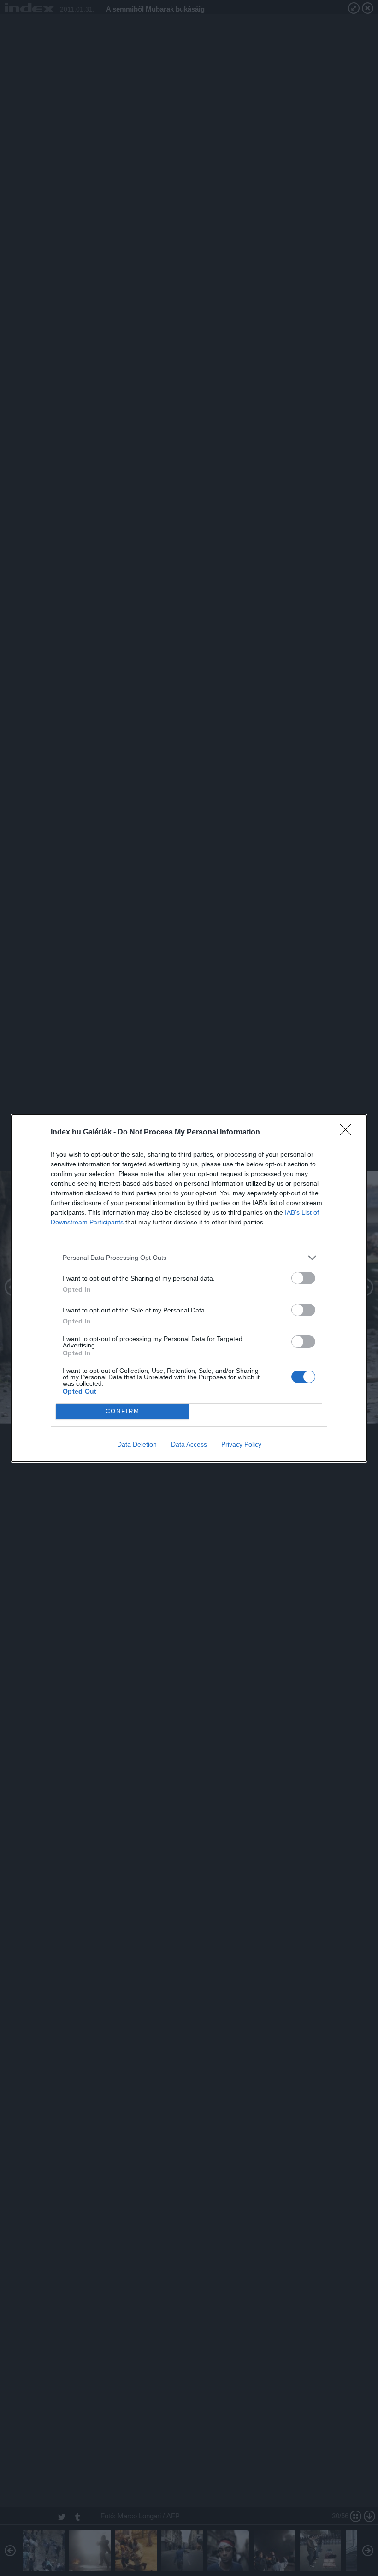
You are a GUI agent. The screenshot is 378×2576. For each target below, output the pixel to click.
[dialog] (189, 1288)
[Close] (348, 1133)
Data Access (189, 1444)
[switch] (303, 1278)
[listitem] (189, 1258)
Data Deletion (137, 1444)
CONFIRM (123, 1411)
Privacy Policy (241, 1444)
